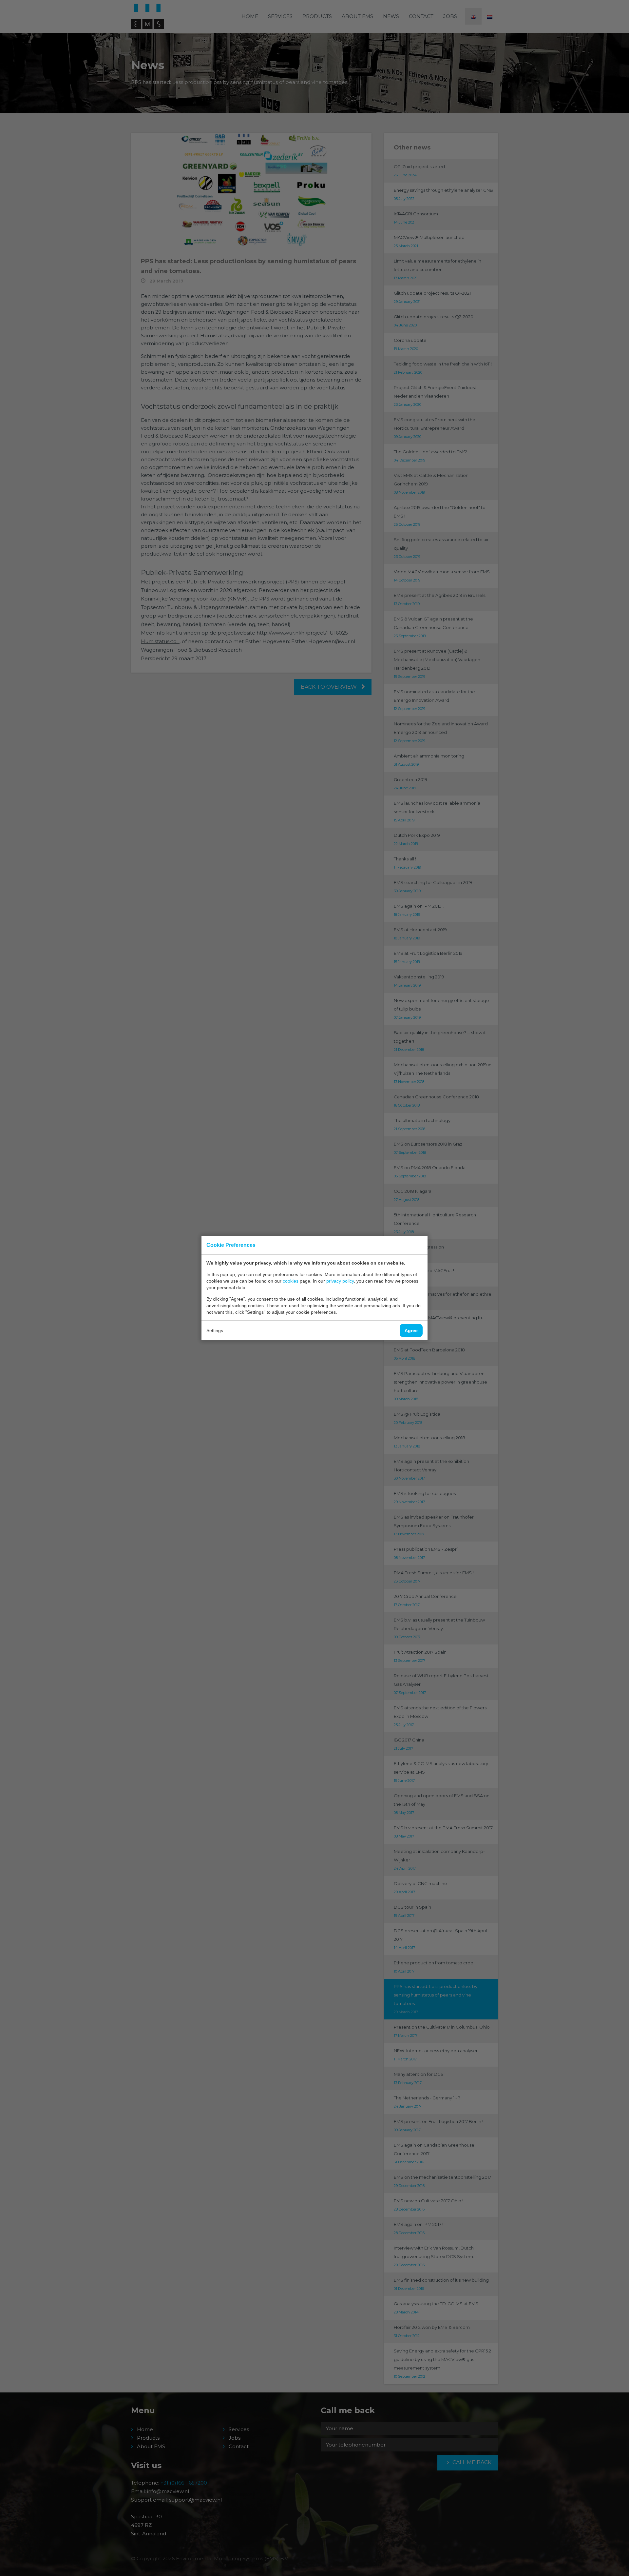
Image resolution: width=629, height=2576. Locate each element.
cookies (291, 1281)
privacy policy (340, 1281)
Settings (215, 1330)
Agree (411, 1330)
